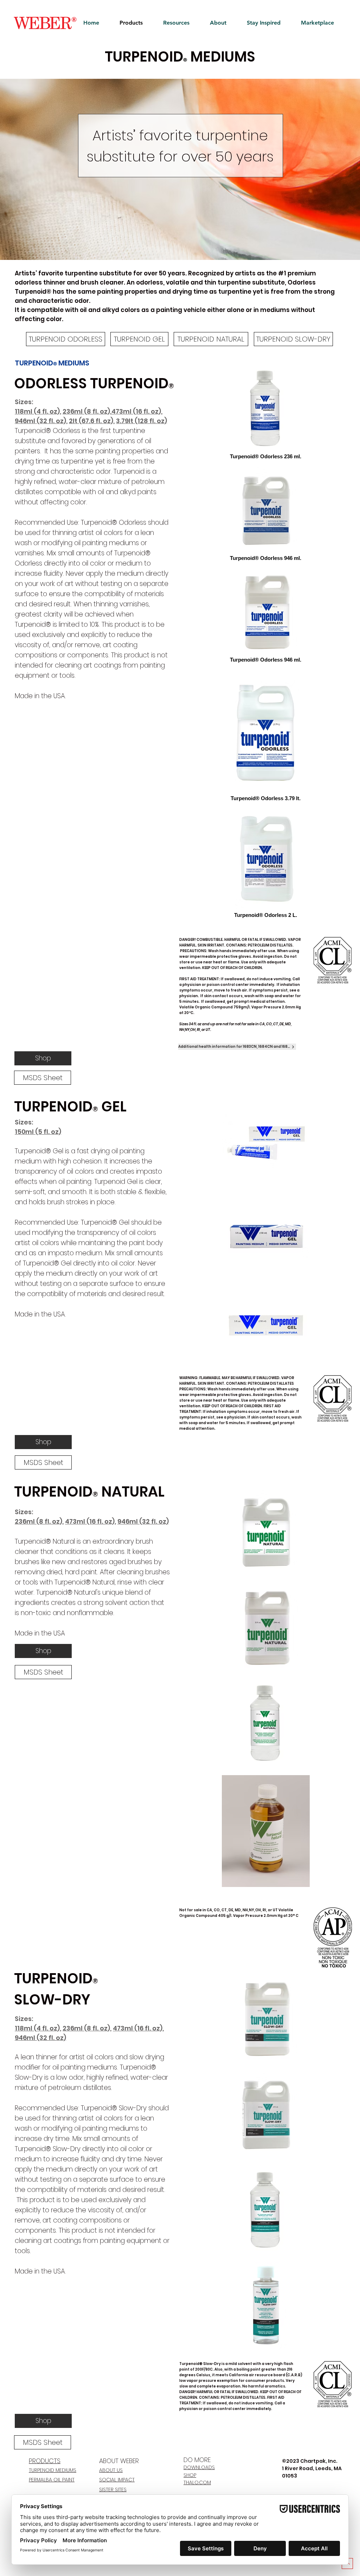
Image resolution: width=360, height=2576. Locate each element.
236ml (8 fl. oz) (86, 411)
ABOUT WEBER (119, 2461)
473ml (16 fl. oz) (136, 411)
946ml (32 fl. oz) (40, 421)
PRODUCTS (45, 2461)
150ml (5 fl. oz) (38, 1132)
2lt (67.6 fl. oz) (91, 421)
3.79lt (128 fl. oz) (142, 421)
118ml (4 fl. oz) (37, 2028)
